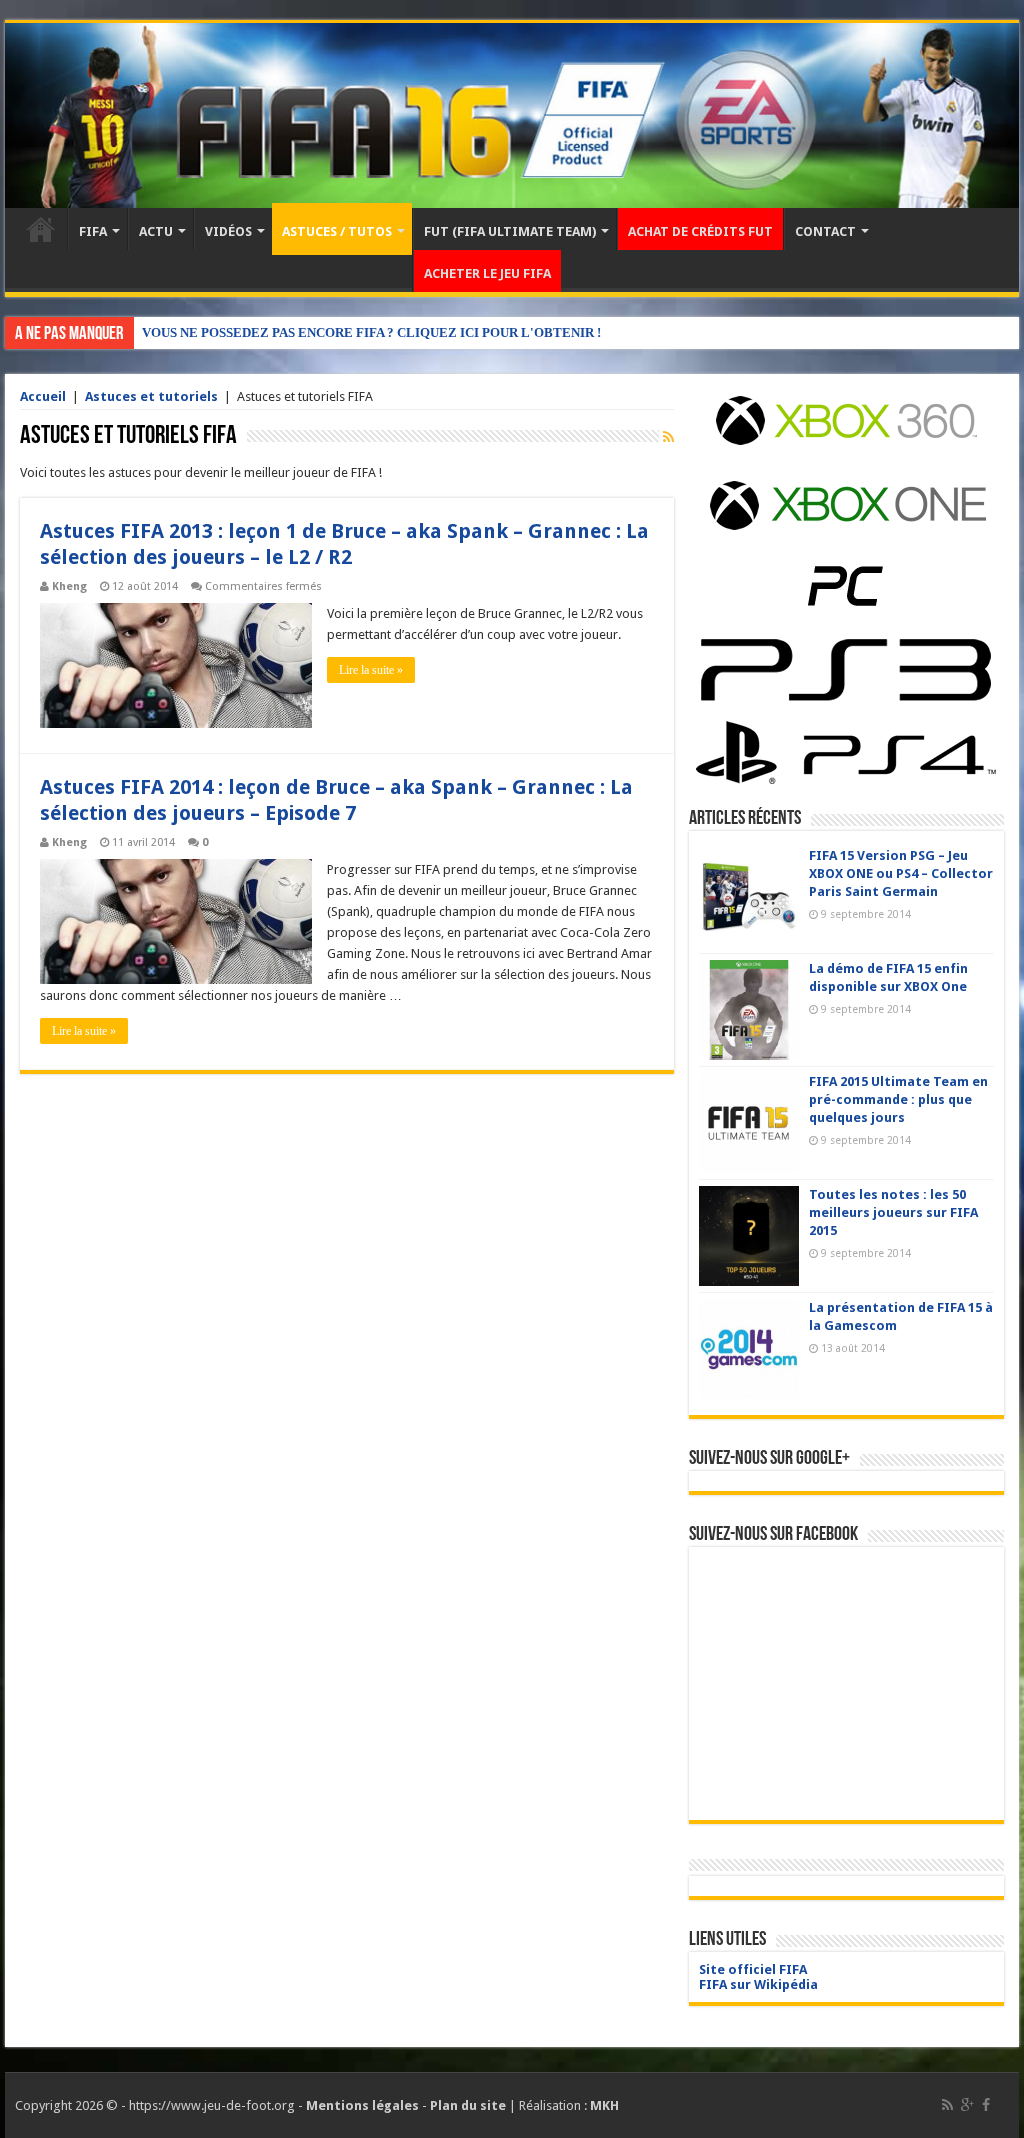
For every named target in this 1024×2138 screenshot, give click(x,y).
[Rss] (947, 2105)
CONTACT (825, 231)
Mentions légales (362, 2105)
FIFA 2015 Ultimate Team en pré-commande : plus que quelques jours (898, 1099)
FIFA (93, 231)
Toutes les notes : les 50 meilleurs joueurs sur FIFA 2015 (893, 1212)
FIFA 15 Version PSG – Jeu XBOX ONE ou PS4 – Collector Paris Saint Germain (901, 873)
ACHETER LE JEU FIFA (487, 273)
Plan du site (468, 2105)
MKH (604, 2105)
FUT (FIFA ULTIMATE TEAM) (510, 231)
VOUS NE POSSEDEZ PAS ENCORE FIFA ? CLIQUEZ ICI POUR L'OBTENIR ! (371, 332)
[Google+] (967, 2105)
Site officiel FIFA (753, 1969)
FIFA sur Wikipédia (758, 1984)
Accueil (41, 229)
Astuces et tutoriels (151, 396)
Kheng (69, 586)
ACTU (156, 231)
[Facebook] (986, 2105)
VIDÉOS (228, 231)
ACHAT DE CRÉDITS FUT (700, 231)
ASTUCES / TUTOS (337, 231)
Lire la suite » (371, 670)
